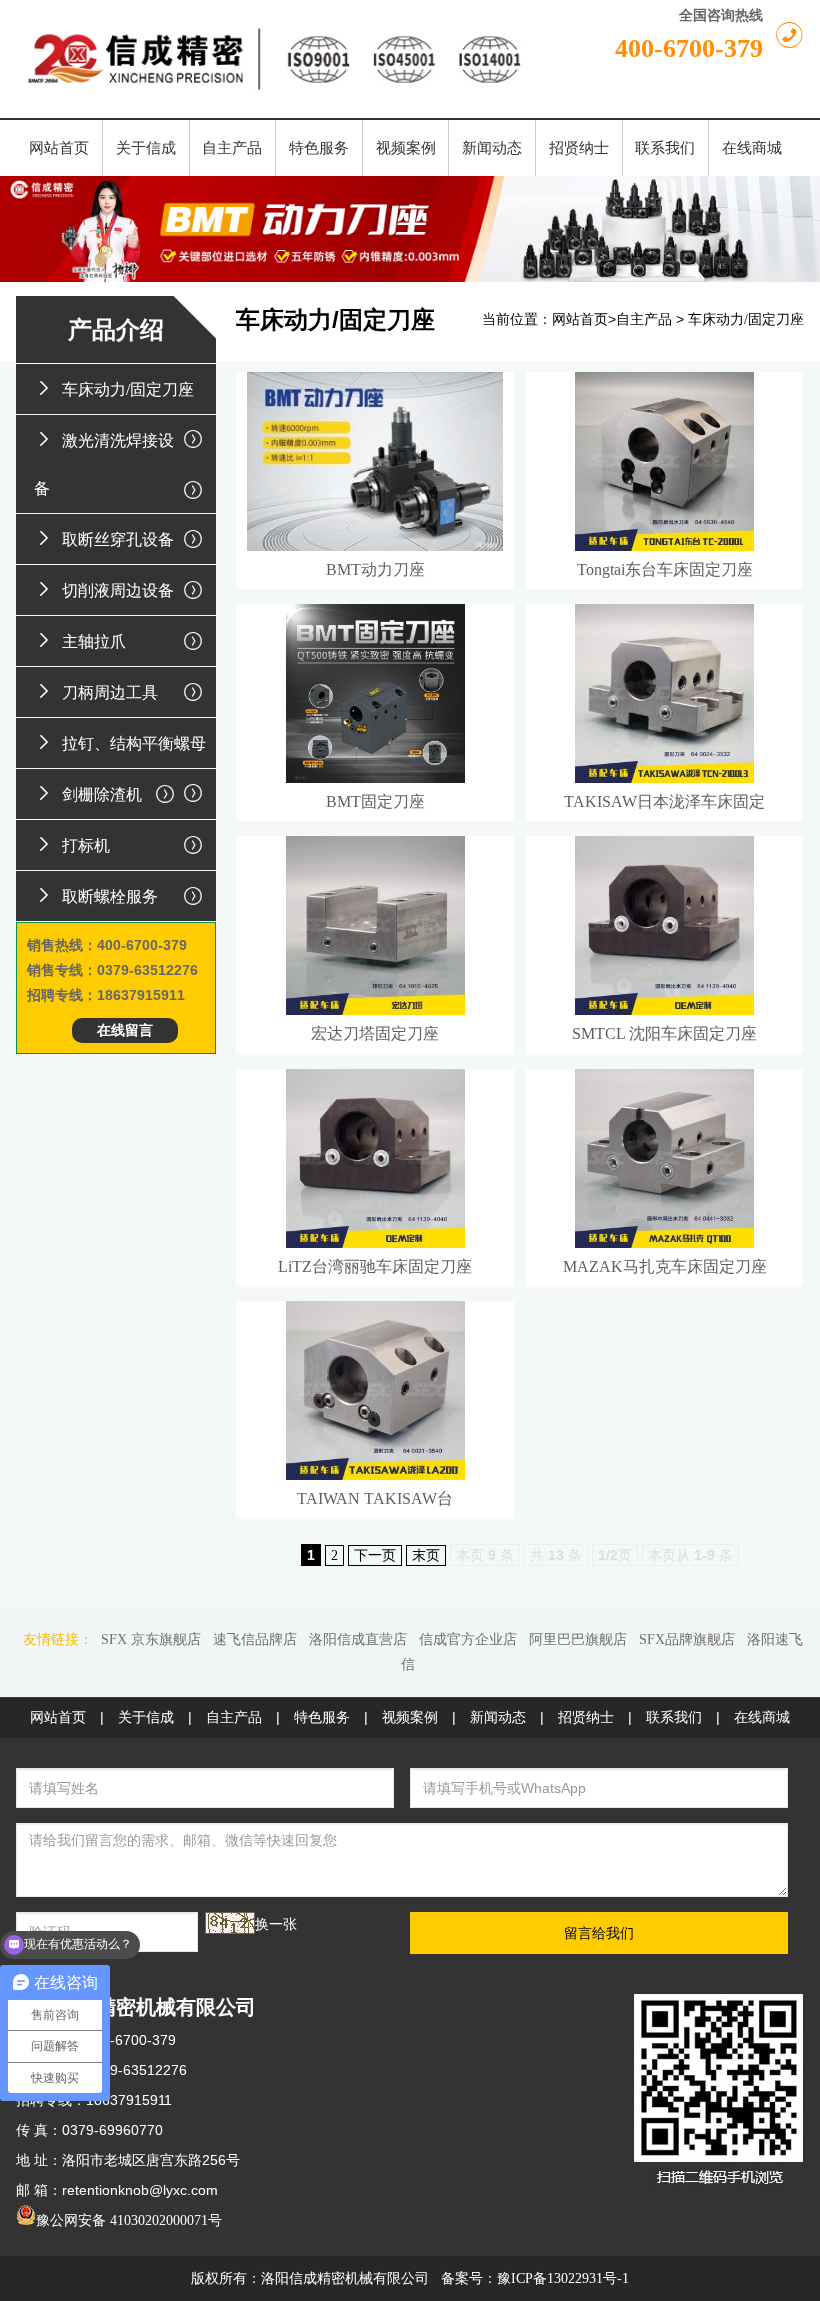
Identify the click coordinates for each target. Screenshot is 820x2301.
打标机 (86, 845)
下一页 (375, 1555)
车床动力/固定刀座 (128, 389)
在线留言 (125, 1030)
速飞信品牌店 (255, 1639)
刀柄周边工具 (110, 692)
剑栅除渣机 (102, 794)
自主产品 (644, 319)
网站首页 (580, 319)
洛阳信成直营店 (358, 1639)
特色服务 (322, 1717)
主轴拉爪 (94, 641)
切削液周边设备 (118, 590)
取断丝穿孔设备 (118, 539)
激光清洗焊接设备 (104, 464)
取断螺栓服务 (110, 896)
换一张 (276, 1924)
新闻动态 (498, 1717)
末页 (426, 1555)
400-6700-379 (689, 48)
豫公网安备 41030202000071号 (129, 2220)
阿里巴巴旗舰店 (578, 1639)
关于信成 (146, 1717)
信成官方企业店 (468, 1639)
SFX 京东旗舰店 (151, 1639)
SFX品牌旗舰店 (687, 1639)
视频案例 (410, 1717)
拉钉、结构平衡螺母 (134, 743)
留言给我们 (599, 1933)
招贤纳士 (586, 1717)
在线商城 (762, 1717)
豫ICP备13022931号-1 (563, 2278)
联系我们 (674, 1717)
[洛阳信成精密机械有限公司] (275, 59)
